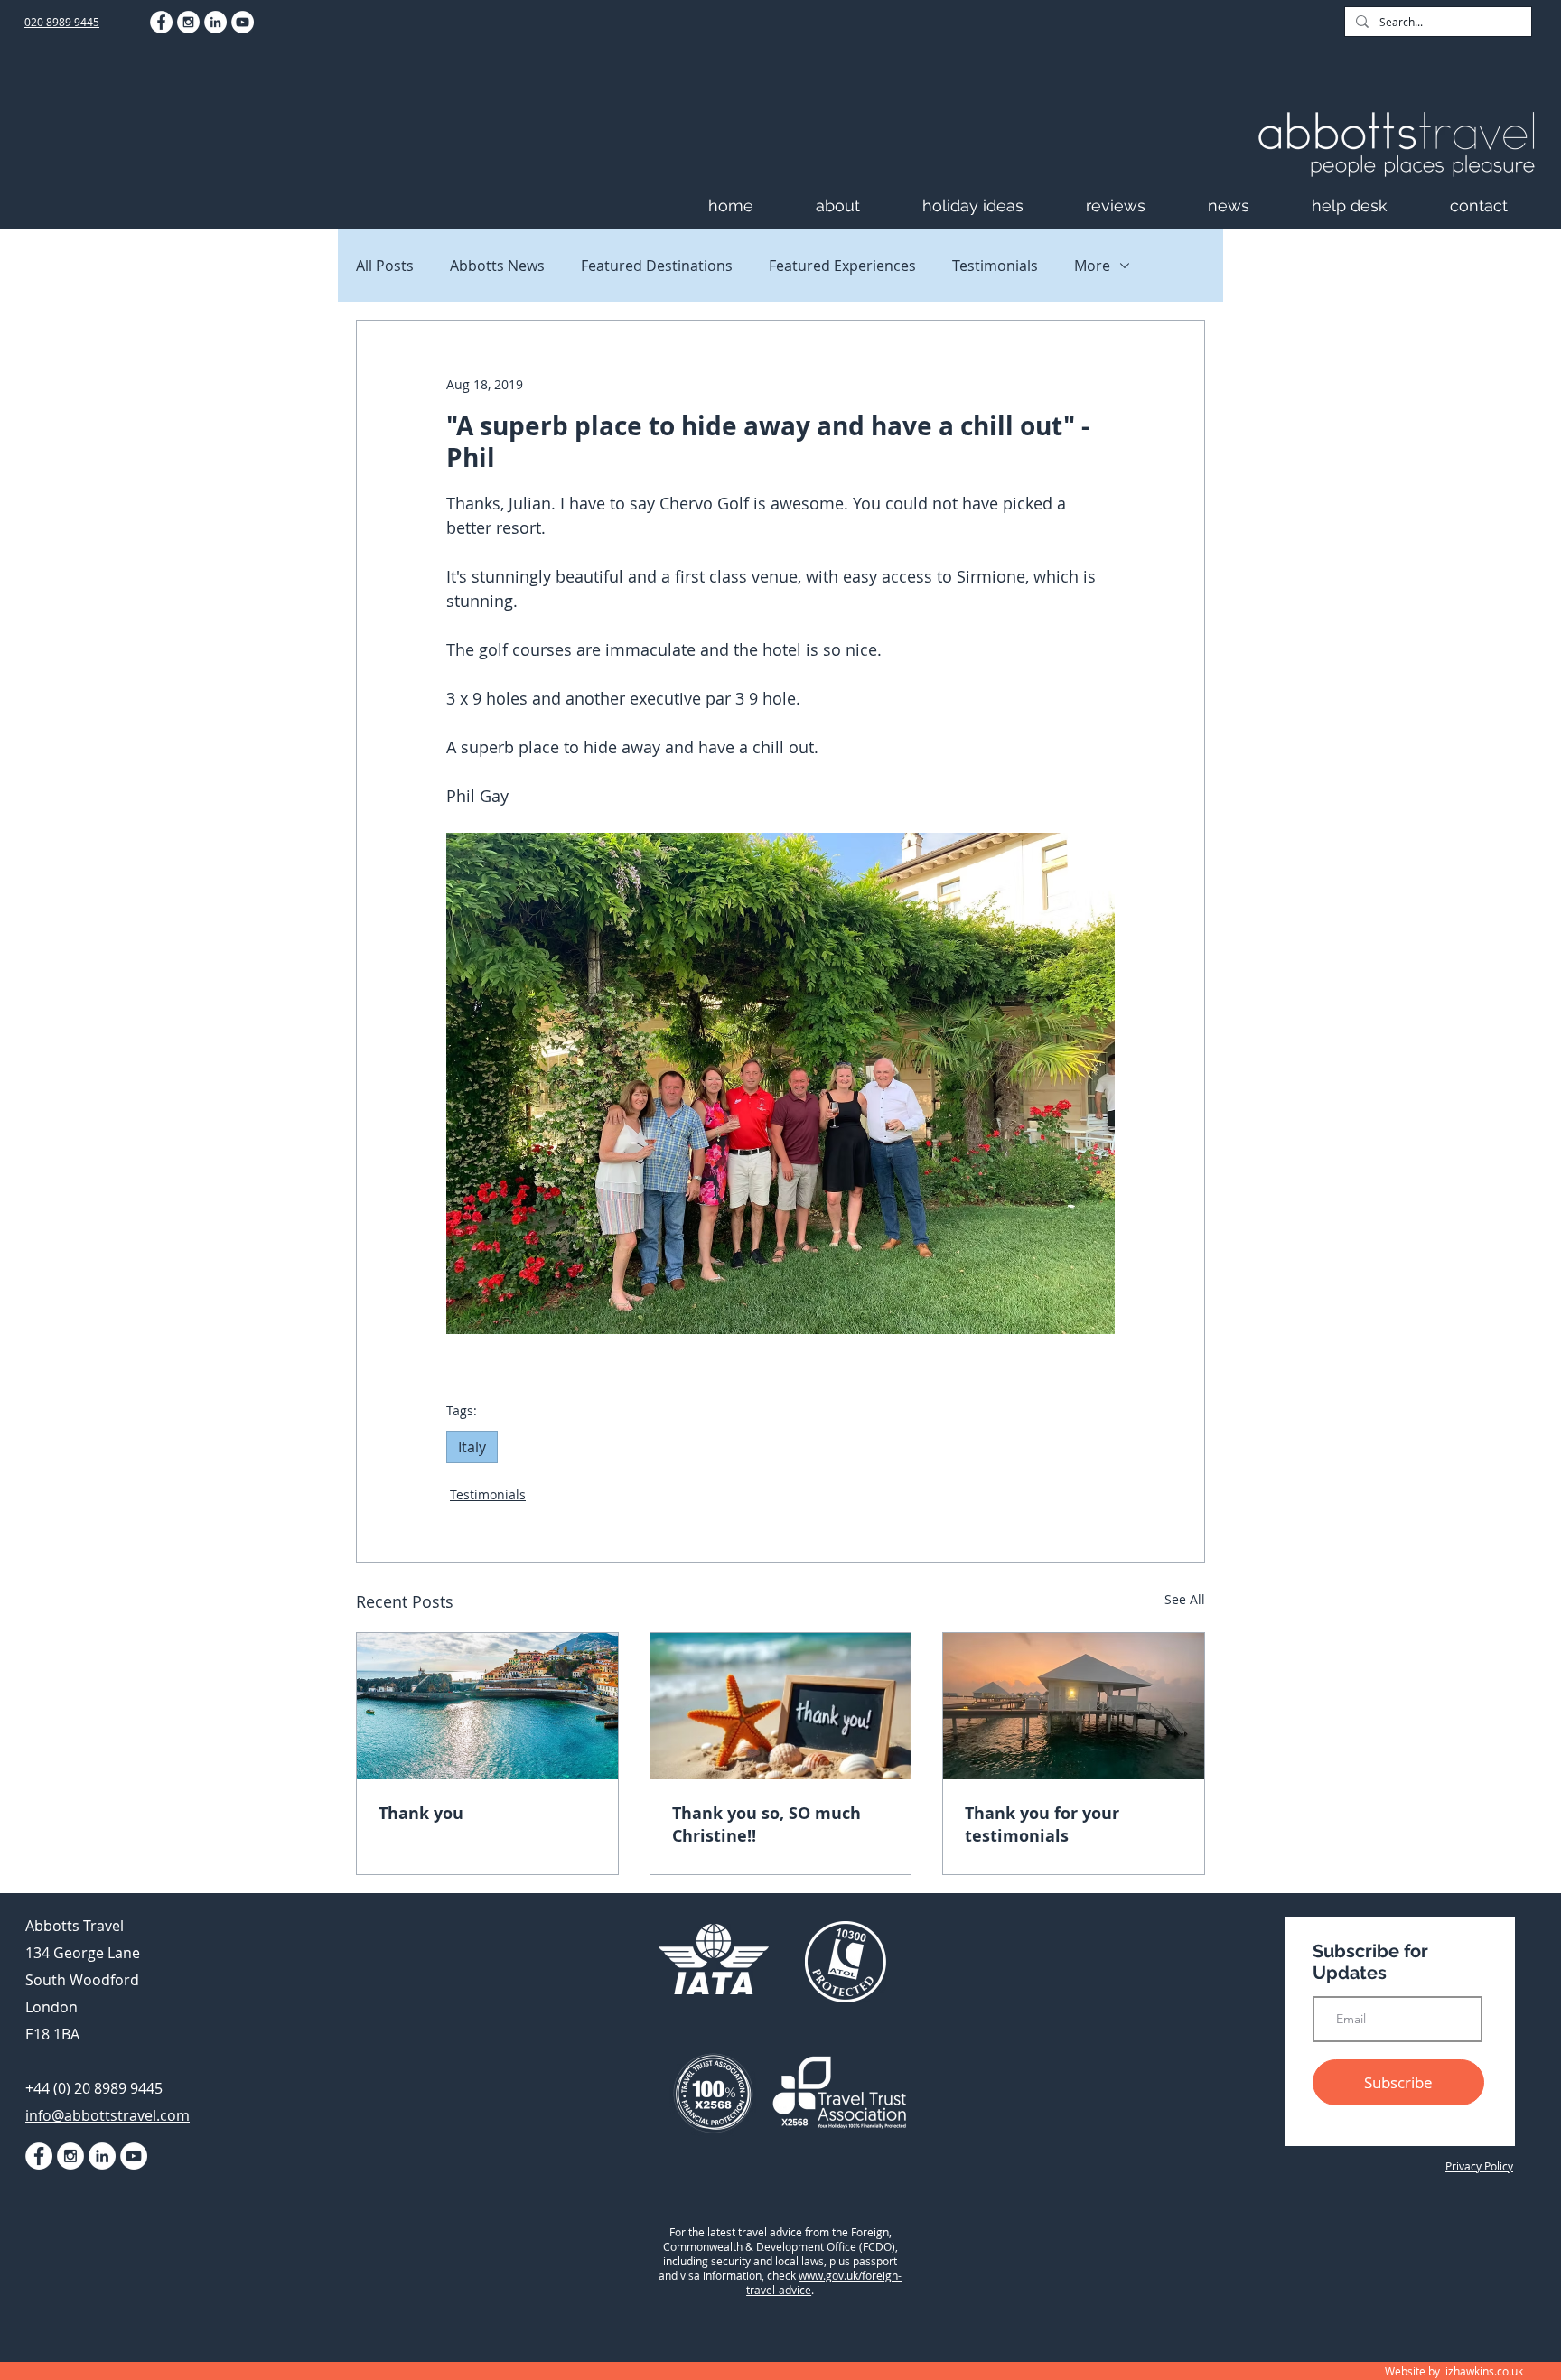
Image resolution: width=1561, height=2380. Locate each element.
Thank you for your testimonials (1042, 1825)
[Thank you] (487, 1706)
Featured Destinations (657, 266)
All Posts (385, 266)
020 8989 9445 (62, 22)
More (1092, 266)
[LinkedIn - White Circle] (215, 22)
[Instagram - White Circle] (188, 22)
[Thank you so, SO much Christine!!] (781, 1706)
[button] (860, 205)
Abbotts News (497, 266)
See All (1185, 1599)
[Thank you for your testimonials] (1074, 1706)
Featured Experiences (842, 266)
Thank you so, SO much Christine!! (766, 1825)
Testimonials (995, 266)
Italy (472, 1447)
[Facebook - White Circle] (161, 22)
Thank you (421, 1813)
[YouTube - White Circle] (243, 22)
